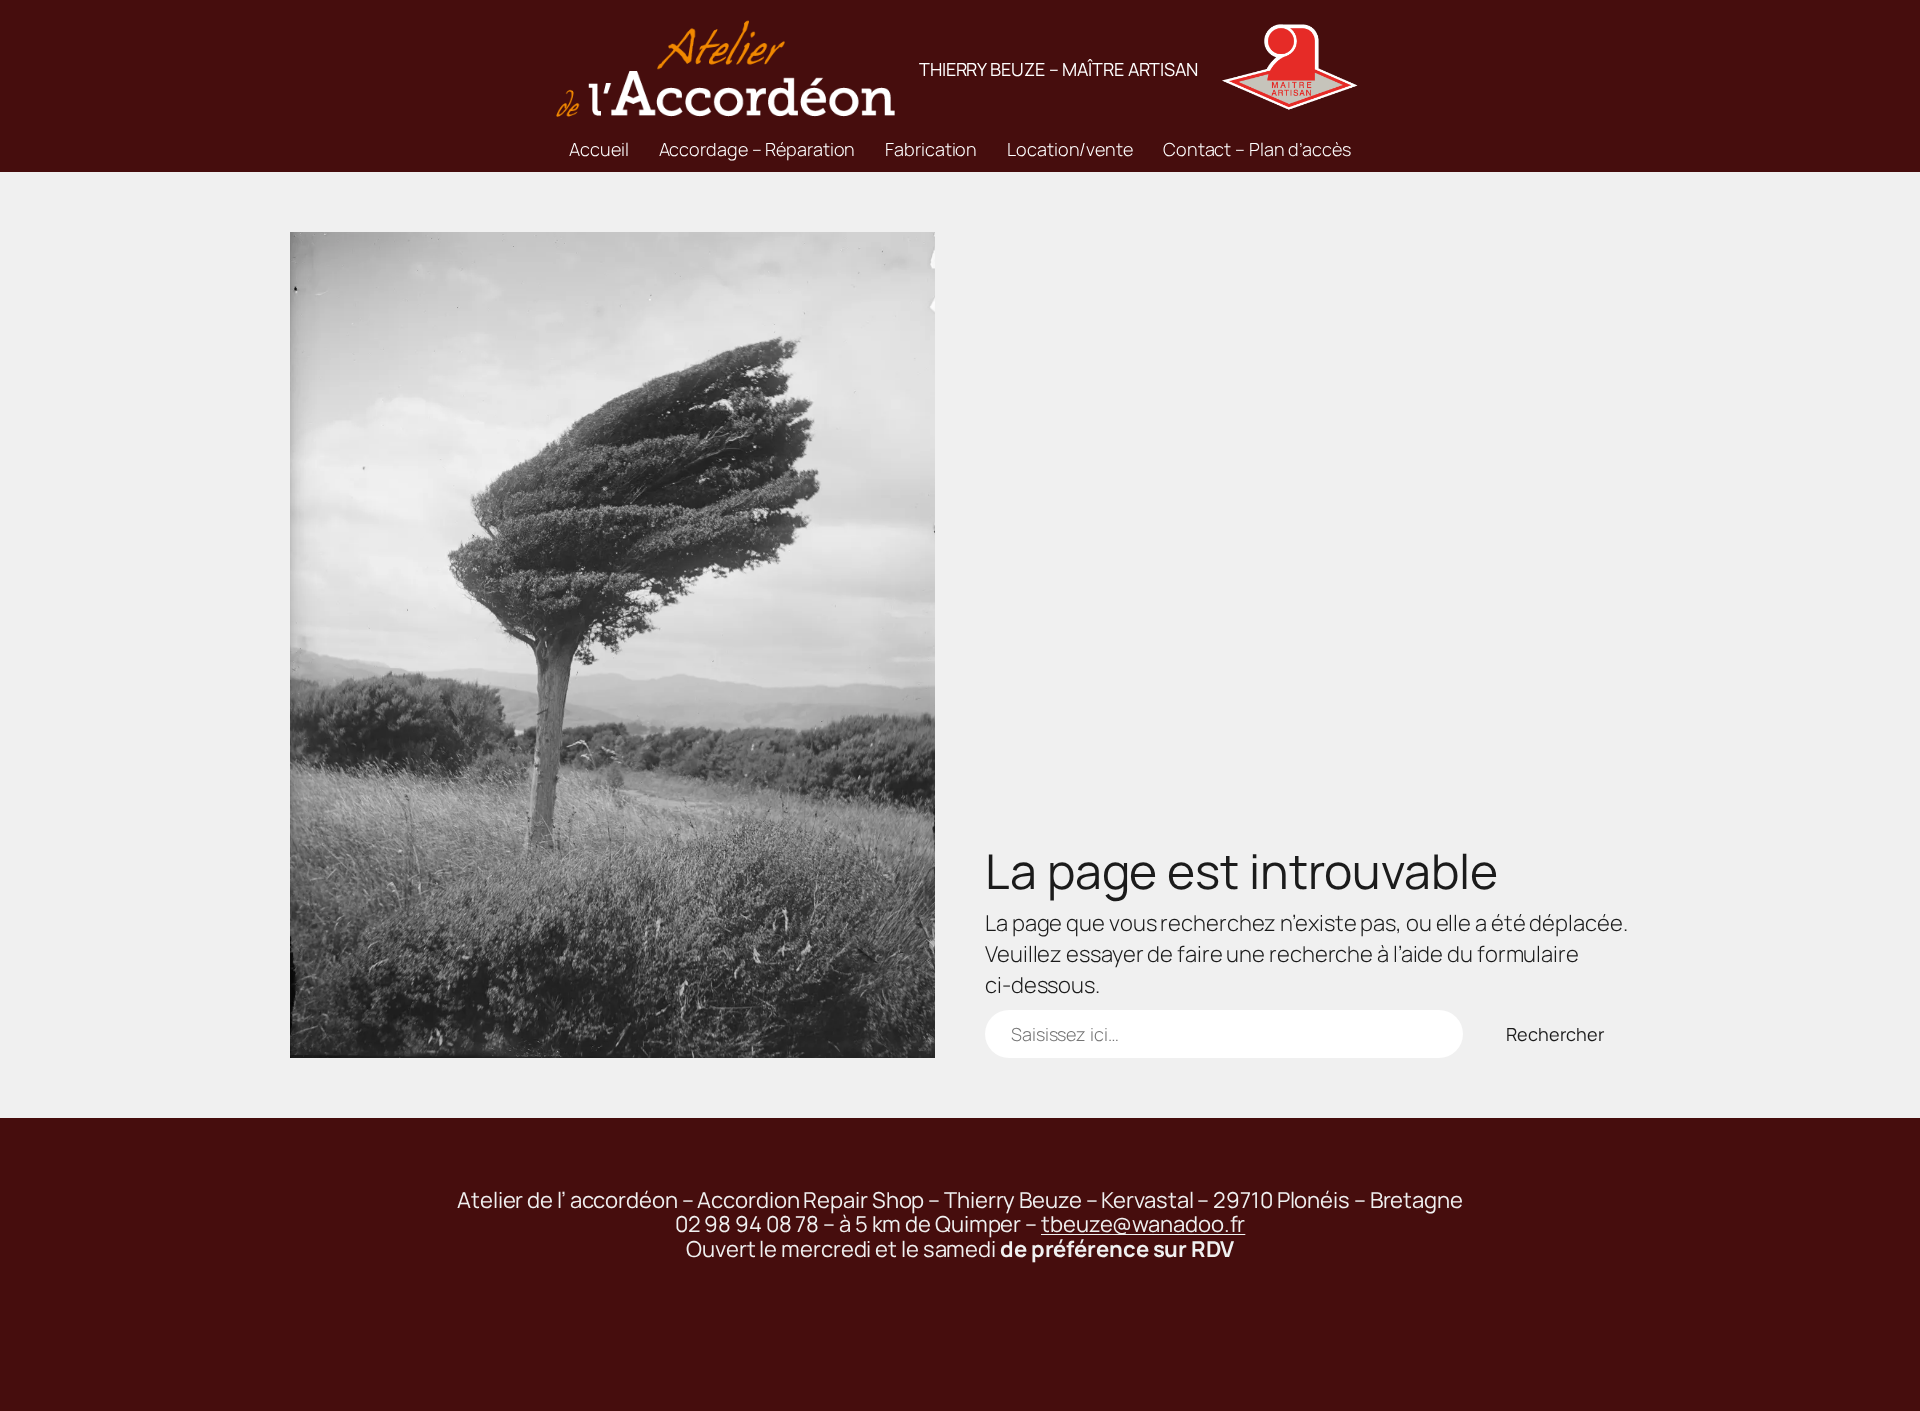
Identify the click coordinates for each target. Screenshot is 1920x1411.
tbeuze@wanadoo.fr (1143, 1224)
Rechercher (1555, 1034)
